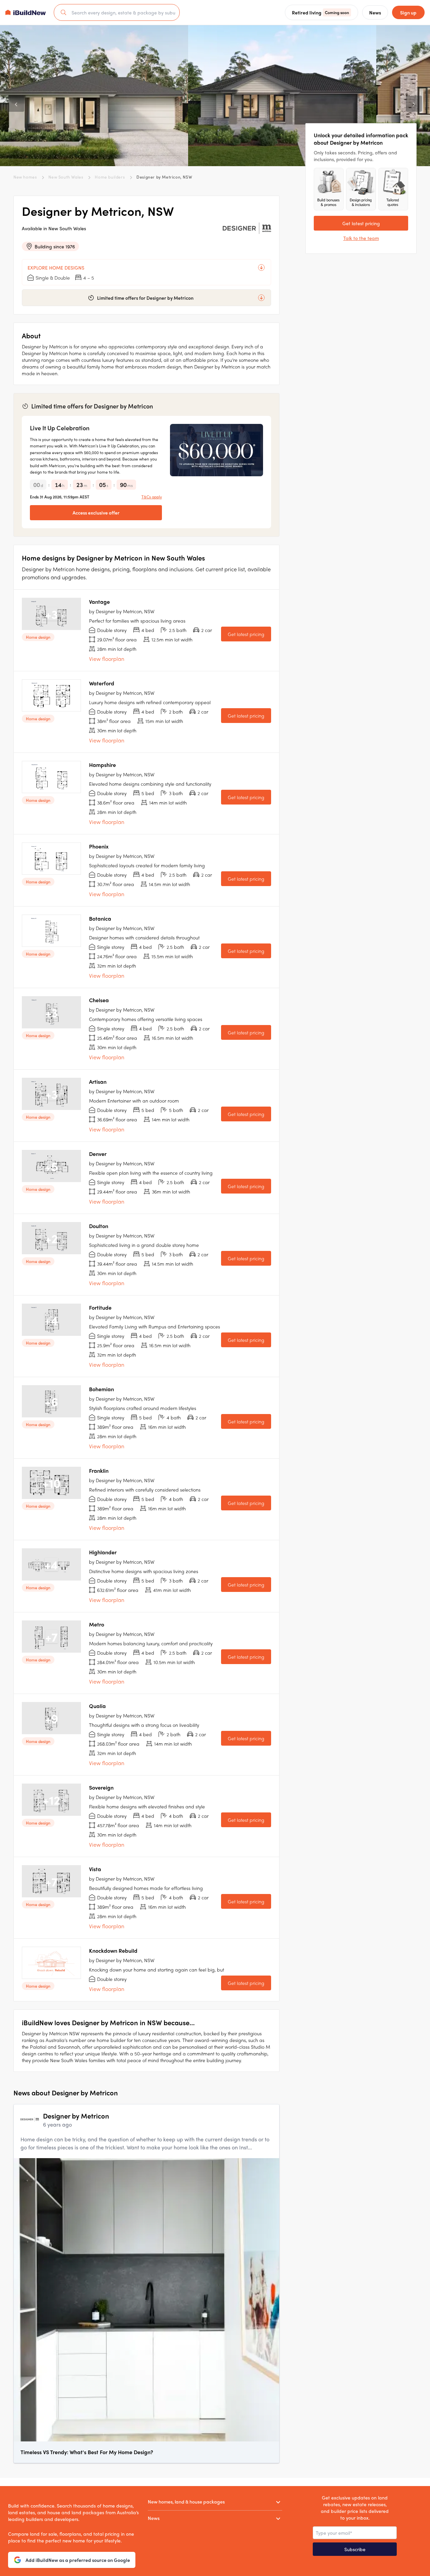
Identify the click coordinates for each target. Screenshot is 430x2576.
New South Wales (66, 177)
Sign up (408, 12)
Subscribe (355, 2549)
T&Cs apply (152, 497)
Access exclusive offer (96, 513)
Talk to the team (361, 238)
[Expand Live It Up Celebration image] (217, 450)
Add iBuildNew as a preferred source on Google (78, 2560)
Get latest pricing (246, 634)
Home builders (110, 177)
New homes (25, 177)
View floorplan (107, 659)
